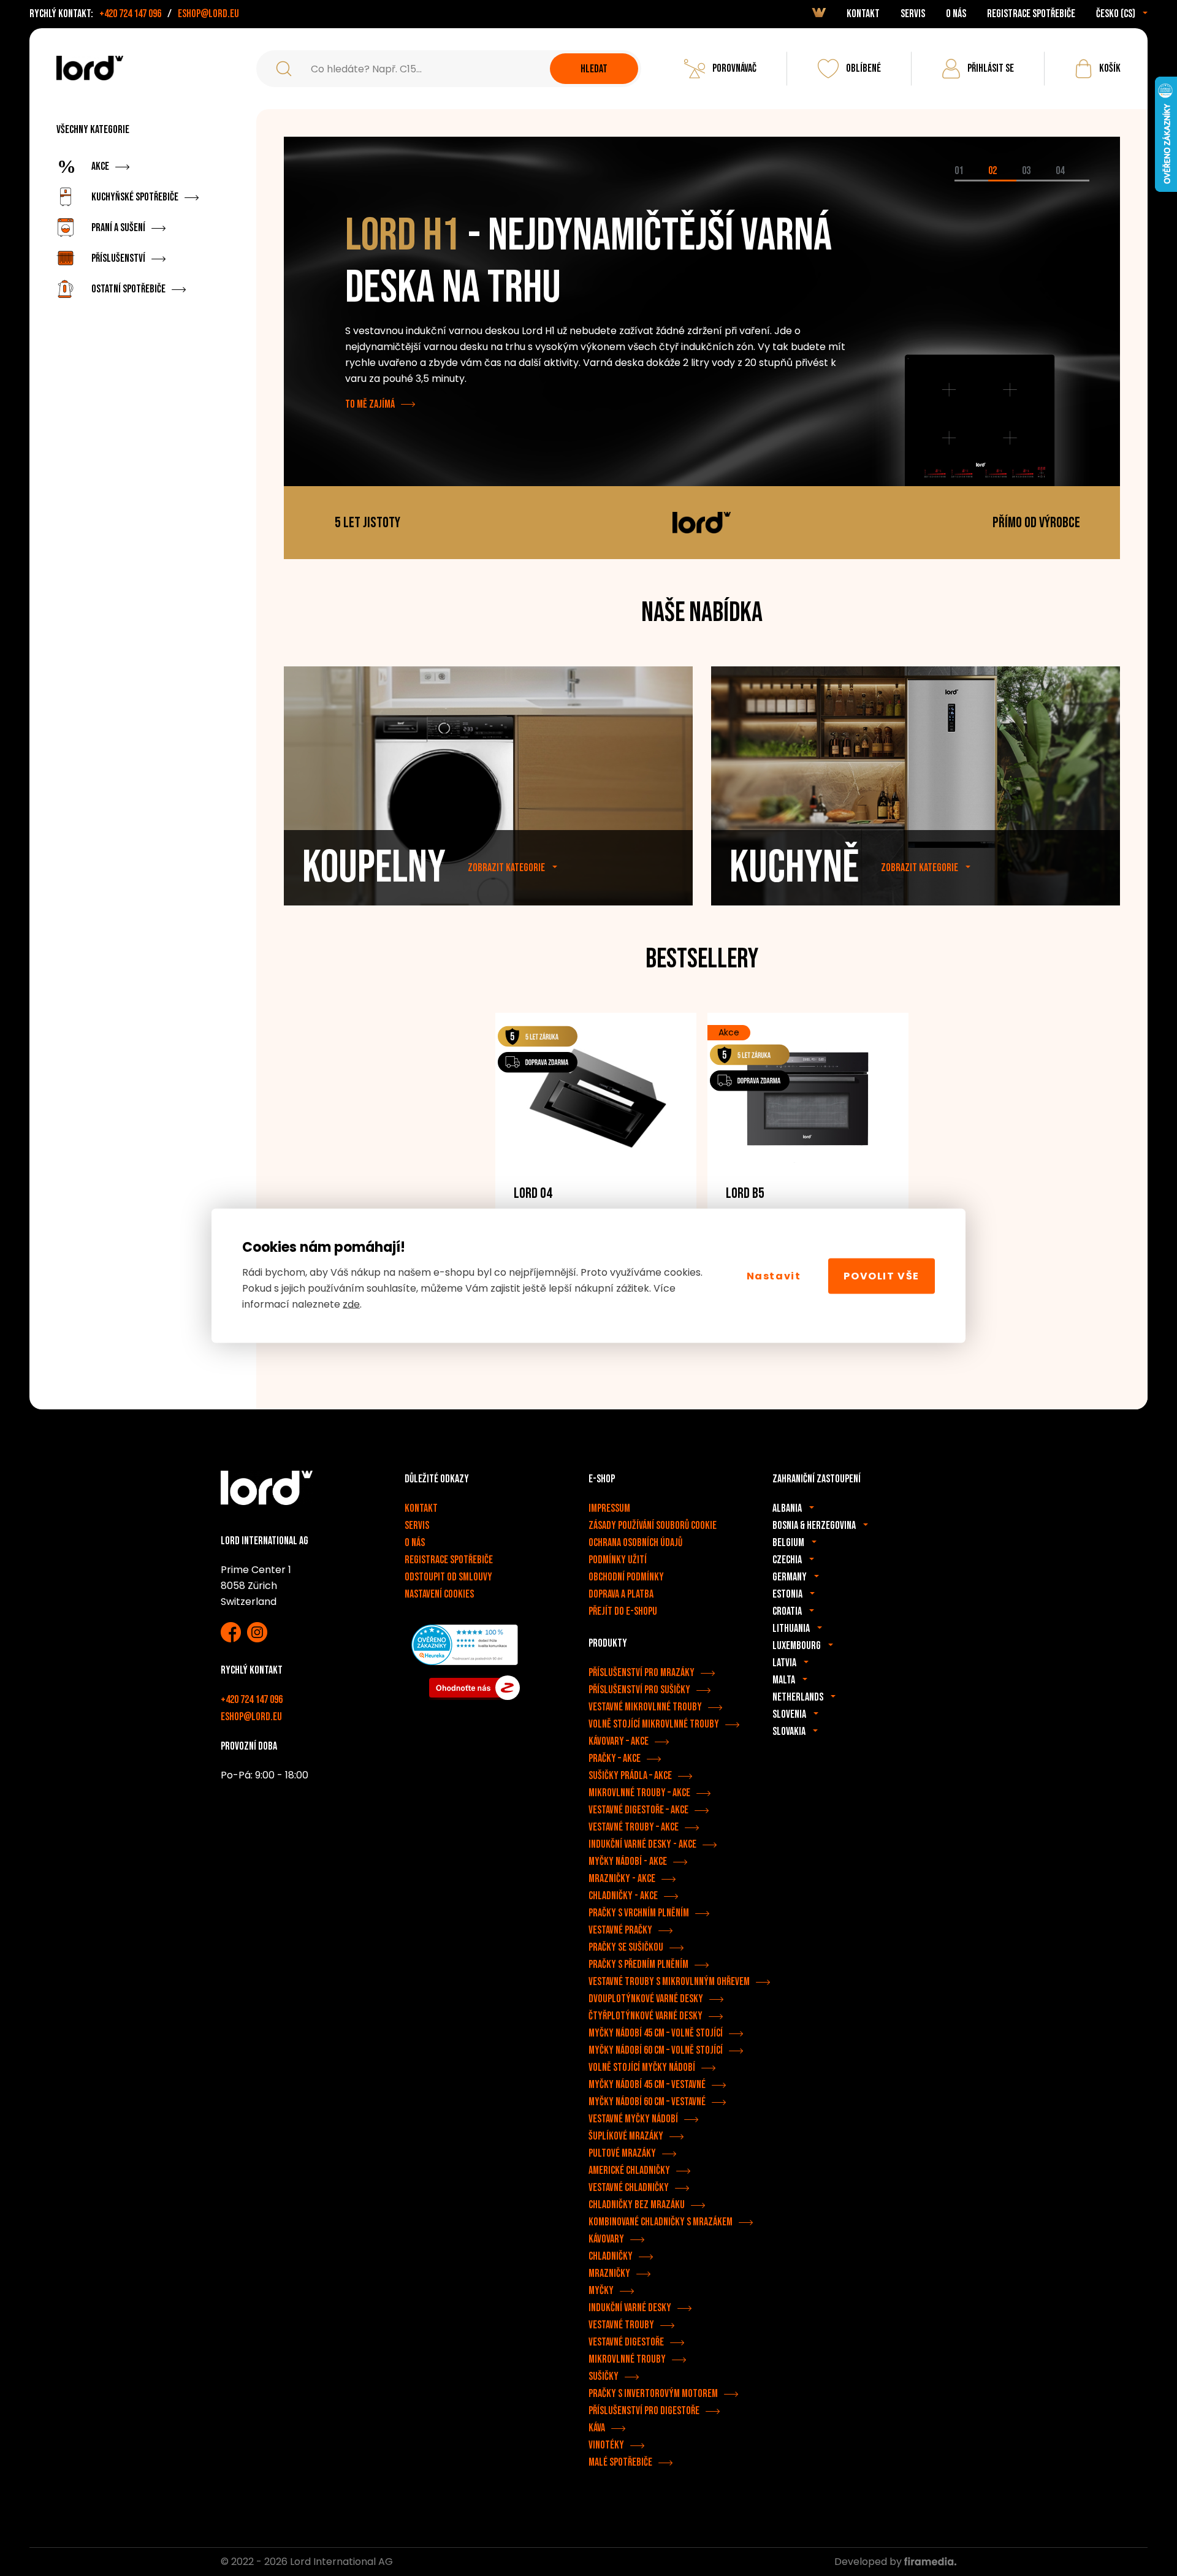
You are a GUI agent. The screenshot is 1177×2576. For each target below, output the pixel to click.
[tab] (971, 181)
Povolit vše (882, 1275)
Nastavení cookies (439, 1594)
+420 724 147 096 (130, 14)
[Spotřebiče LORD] (90, 68)
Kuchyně (794, 868)
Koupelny (374, 868)
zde (351, 1304)
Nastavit (774, 1275)
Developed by (869, 2562)
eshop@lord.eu (208, 14)
